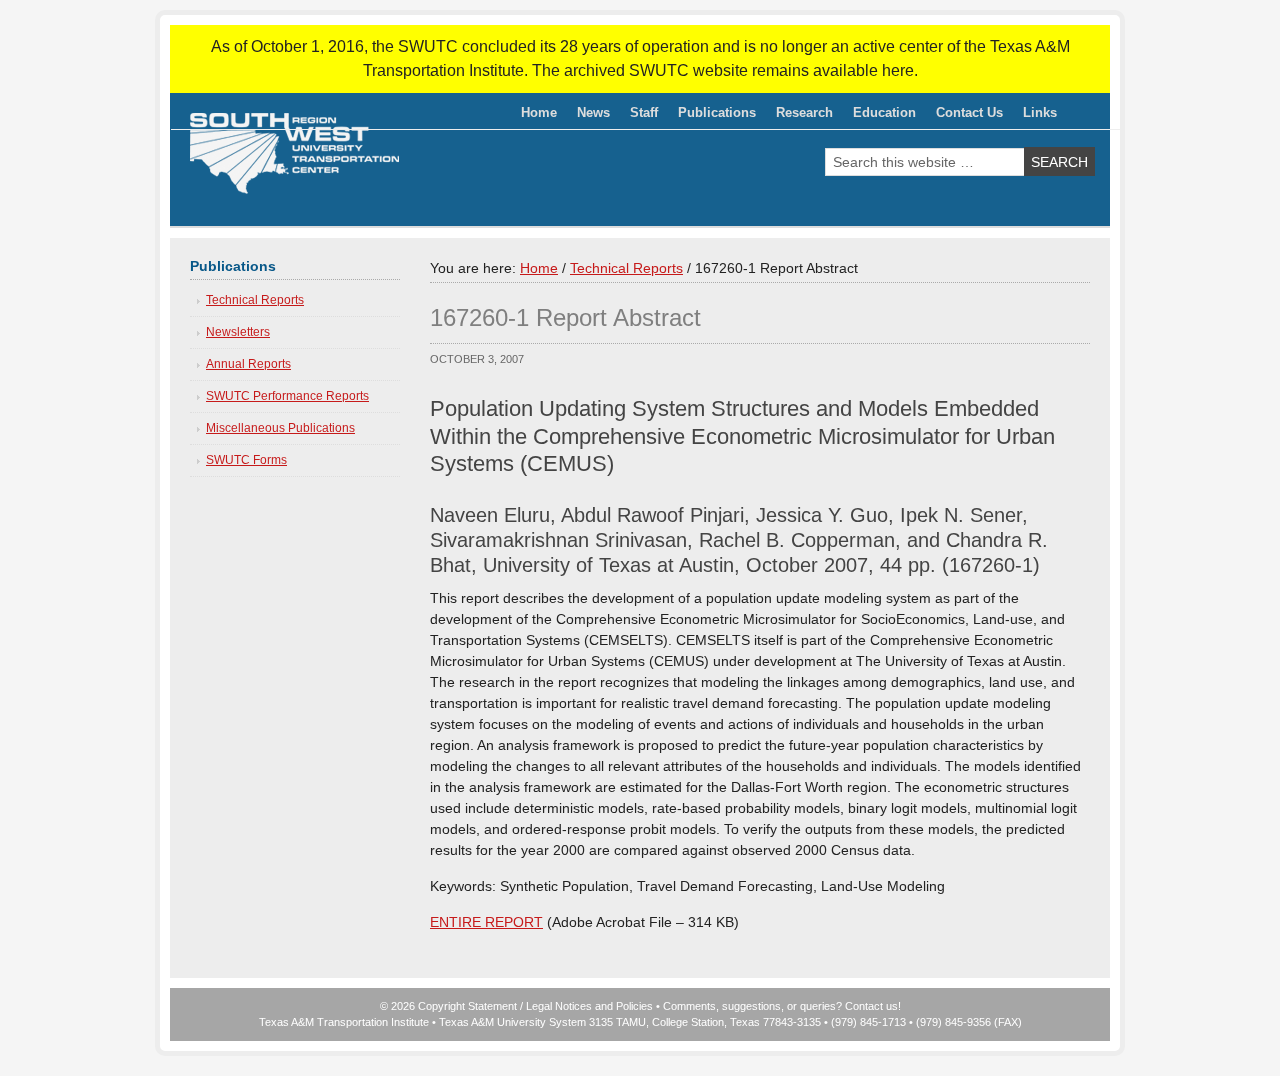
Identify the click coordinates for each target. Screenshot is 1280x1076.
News (593, 112)
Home (539, 112)
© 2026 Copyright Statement (448, 1006)
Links (1040, 112)
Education (879, 116)
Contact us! (873, 1006)
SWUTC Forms (246, 460)
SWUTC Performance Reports (287, 396)
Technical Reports (255, 300)
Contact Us (969, 112)
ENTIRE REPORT (486, 922)
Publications (712, 116)
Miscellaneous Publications (280, 428)
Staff (639, 116)
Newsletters (238, 332)
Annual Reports (248, 364)
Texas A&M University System (512, 1022)
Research (799, 116)
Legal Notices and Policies (589, 1006)
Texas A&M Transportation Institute (344, 1022)
